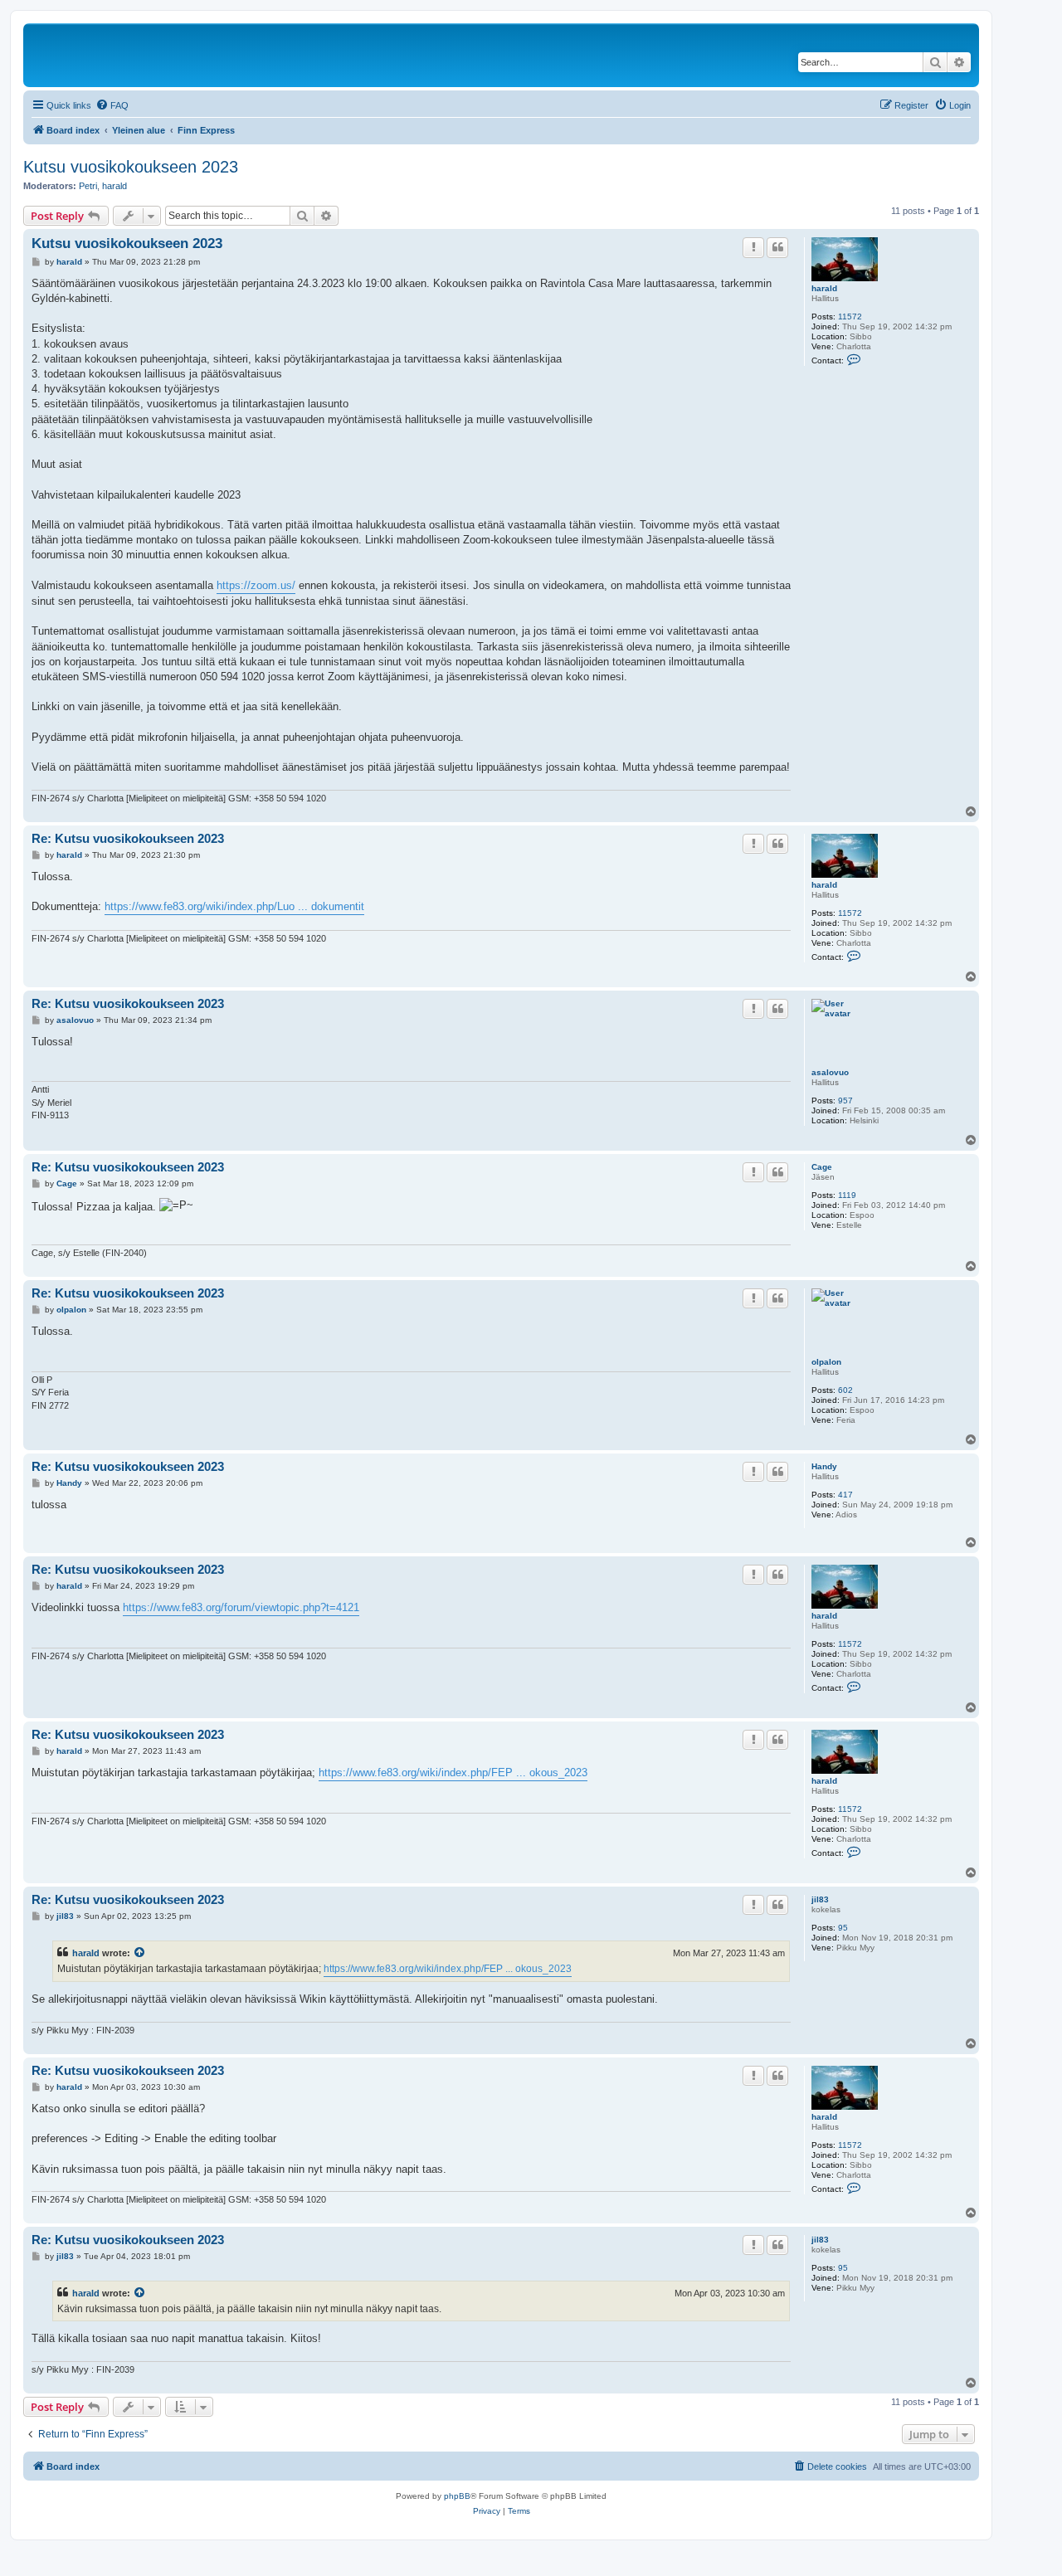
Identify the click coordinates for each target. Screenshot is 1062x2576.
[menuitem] (112, 105)
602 (845, 1390)
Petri (88, 186)
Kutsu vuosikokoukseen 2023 (131, 167)
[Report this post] (753, 247)
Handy (824, 1466)
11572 (850, 317)
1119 (847, 1195)
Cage (822, 1167)
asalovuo (830, 1072)
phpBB (457, 2496)
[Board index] (140, 55)
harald (114, 186)
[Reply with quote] (777, 247)
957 (845, 1101)
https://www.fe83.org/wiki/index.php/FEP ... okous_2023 (453, 1773)
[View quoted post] (140, 1953)
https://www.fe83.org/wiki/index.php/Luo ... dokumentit (234, 906)
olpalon (826, 1362)
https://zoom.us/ (256, 585)
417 (845, 1495)
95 (843, 1928)
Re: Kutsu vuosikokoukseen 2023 (128, 838)
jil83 (820, 1899)
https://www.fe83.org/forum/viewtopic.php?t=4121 (241, 1607)
